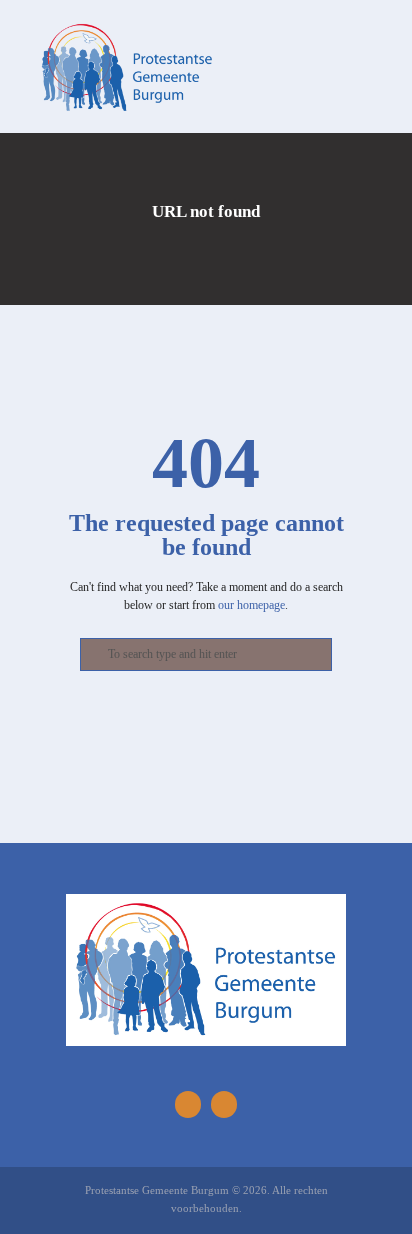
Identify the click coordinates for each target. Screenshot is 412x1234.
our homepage (251, 605)
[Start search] (91, 655)
